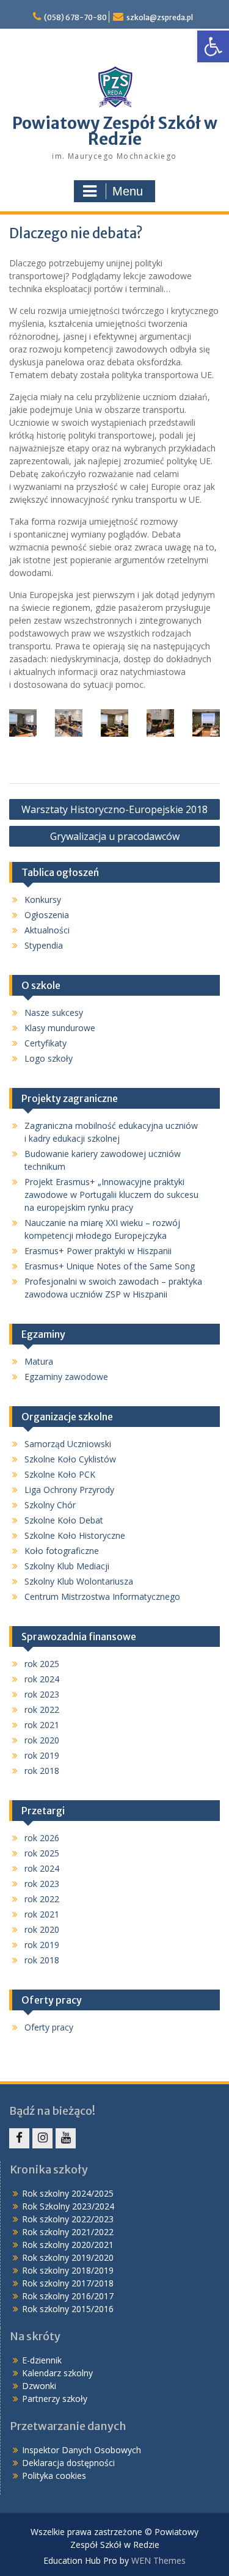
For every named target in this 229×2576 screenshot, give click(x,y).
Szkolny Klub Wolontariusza (79, 1581)
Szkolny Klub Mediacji (67, 1566)
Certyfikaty (45, 1043)
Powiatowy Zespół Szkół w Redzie (115, 131)
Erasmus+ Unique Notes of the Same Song (110, 1266)
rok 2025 (42, 1664)
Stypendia (44, 945)
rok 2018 (42, 1771)
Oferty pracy (49, 2027)
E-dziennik (42, 2360)
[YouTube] (66, 2138)
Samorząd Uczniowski (68, 1444)
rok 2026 (42, 1838)
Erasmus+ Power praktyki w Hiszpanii (98, 1251)
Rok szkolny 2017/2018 (68, 2283)
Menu (128, 191)
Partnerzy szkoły (55, 2399)
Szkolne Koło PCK (60, 1474)
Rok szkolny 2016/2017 (68, 2296)
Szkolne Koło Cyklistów (70, 1459)
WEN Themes (158, 2560)
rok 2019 (42, 1755)
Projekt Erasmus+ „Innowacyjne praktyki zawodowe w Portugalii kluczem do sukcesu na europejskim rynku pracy (111, 1195)
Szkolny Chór (50, 1505)
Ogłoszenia (47, 915)
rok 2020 (42, 1740)
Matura (39, 1361)
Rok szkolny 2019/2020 (68, 2257)
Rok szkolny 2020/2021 (68, 2245)
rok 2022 (42, 1709)
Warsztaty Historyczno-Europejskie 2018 (114, 809)
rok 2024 (42, 1679)
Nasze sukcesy (54, 1013)
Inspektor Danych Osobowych (82, 2450)
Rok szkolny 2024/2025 (68, 2193)
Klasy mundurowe (60, 1028)
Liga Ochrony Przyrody (69, 1490)
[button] (213, 46)
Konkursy (43, 899)
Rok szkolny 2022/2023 (68, 2219)
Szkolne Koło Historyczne (75, 1535)
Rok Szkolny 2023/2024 (68, 2206)
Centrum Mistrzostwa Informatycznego (102, 1596)
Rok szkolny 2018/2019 (68, 2270)
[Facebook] (19, 2138)
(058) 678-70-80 (75, 17)
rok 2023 (42, 1694)
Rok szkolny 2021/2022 (68, 2232)
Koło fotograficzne (62, 1551)
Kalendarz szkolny (57, 2373)
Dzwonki (39, 2386)
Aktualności (47, 930)
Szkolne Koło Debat (64, 1520)
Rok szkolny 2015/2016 (68, 2309)
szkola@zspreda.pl (160, 17)
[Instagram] (42, 2138)
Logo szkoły (49, 1058)
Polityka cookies (54, 2476)
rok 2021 (42, 1725)
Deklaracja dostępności (68, 2463)
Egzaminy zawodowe (66, 1377)
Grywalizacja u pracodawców (115, 836)
